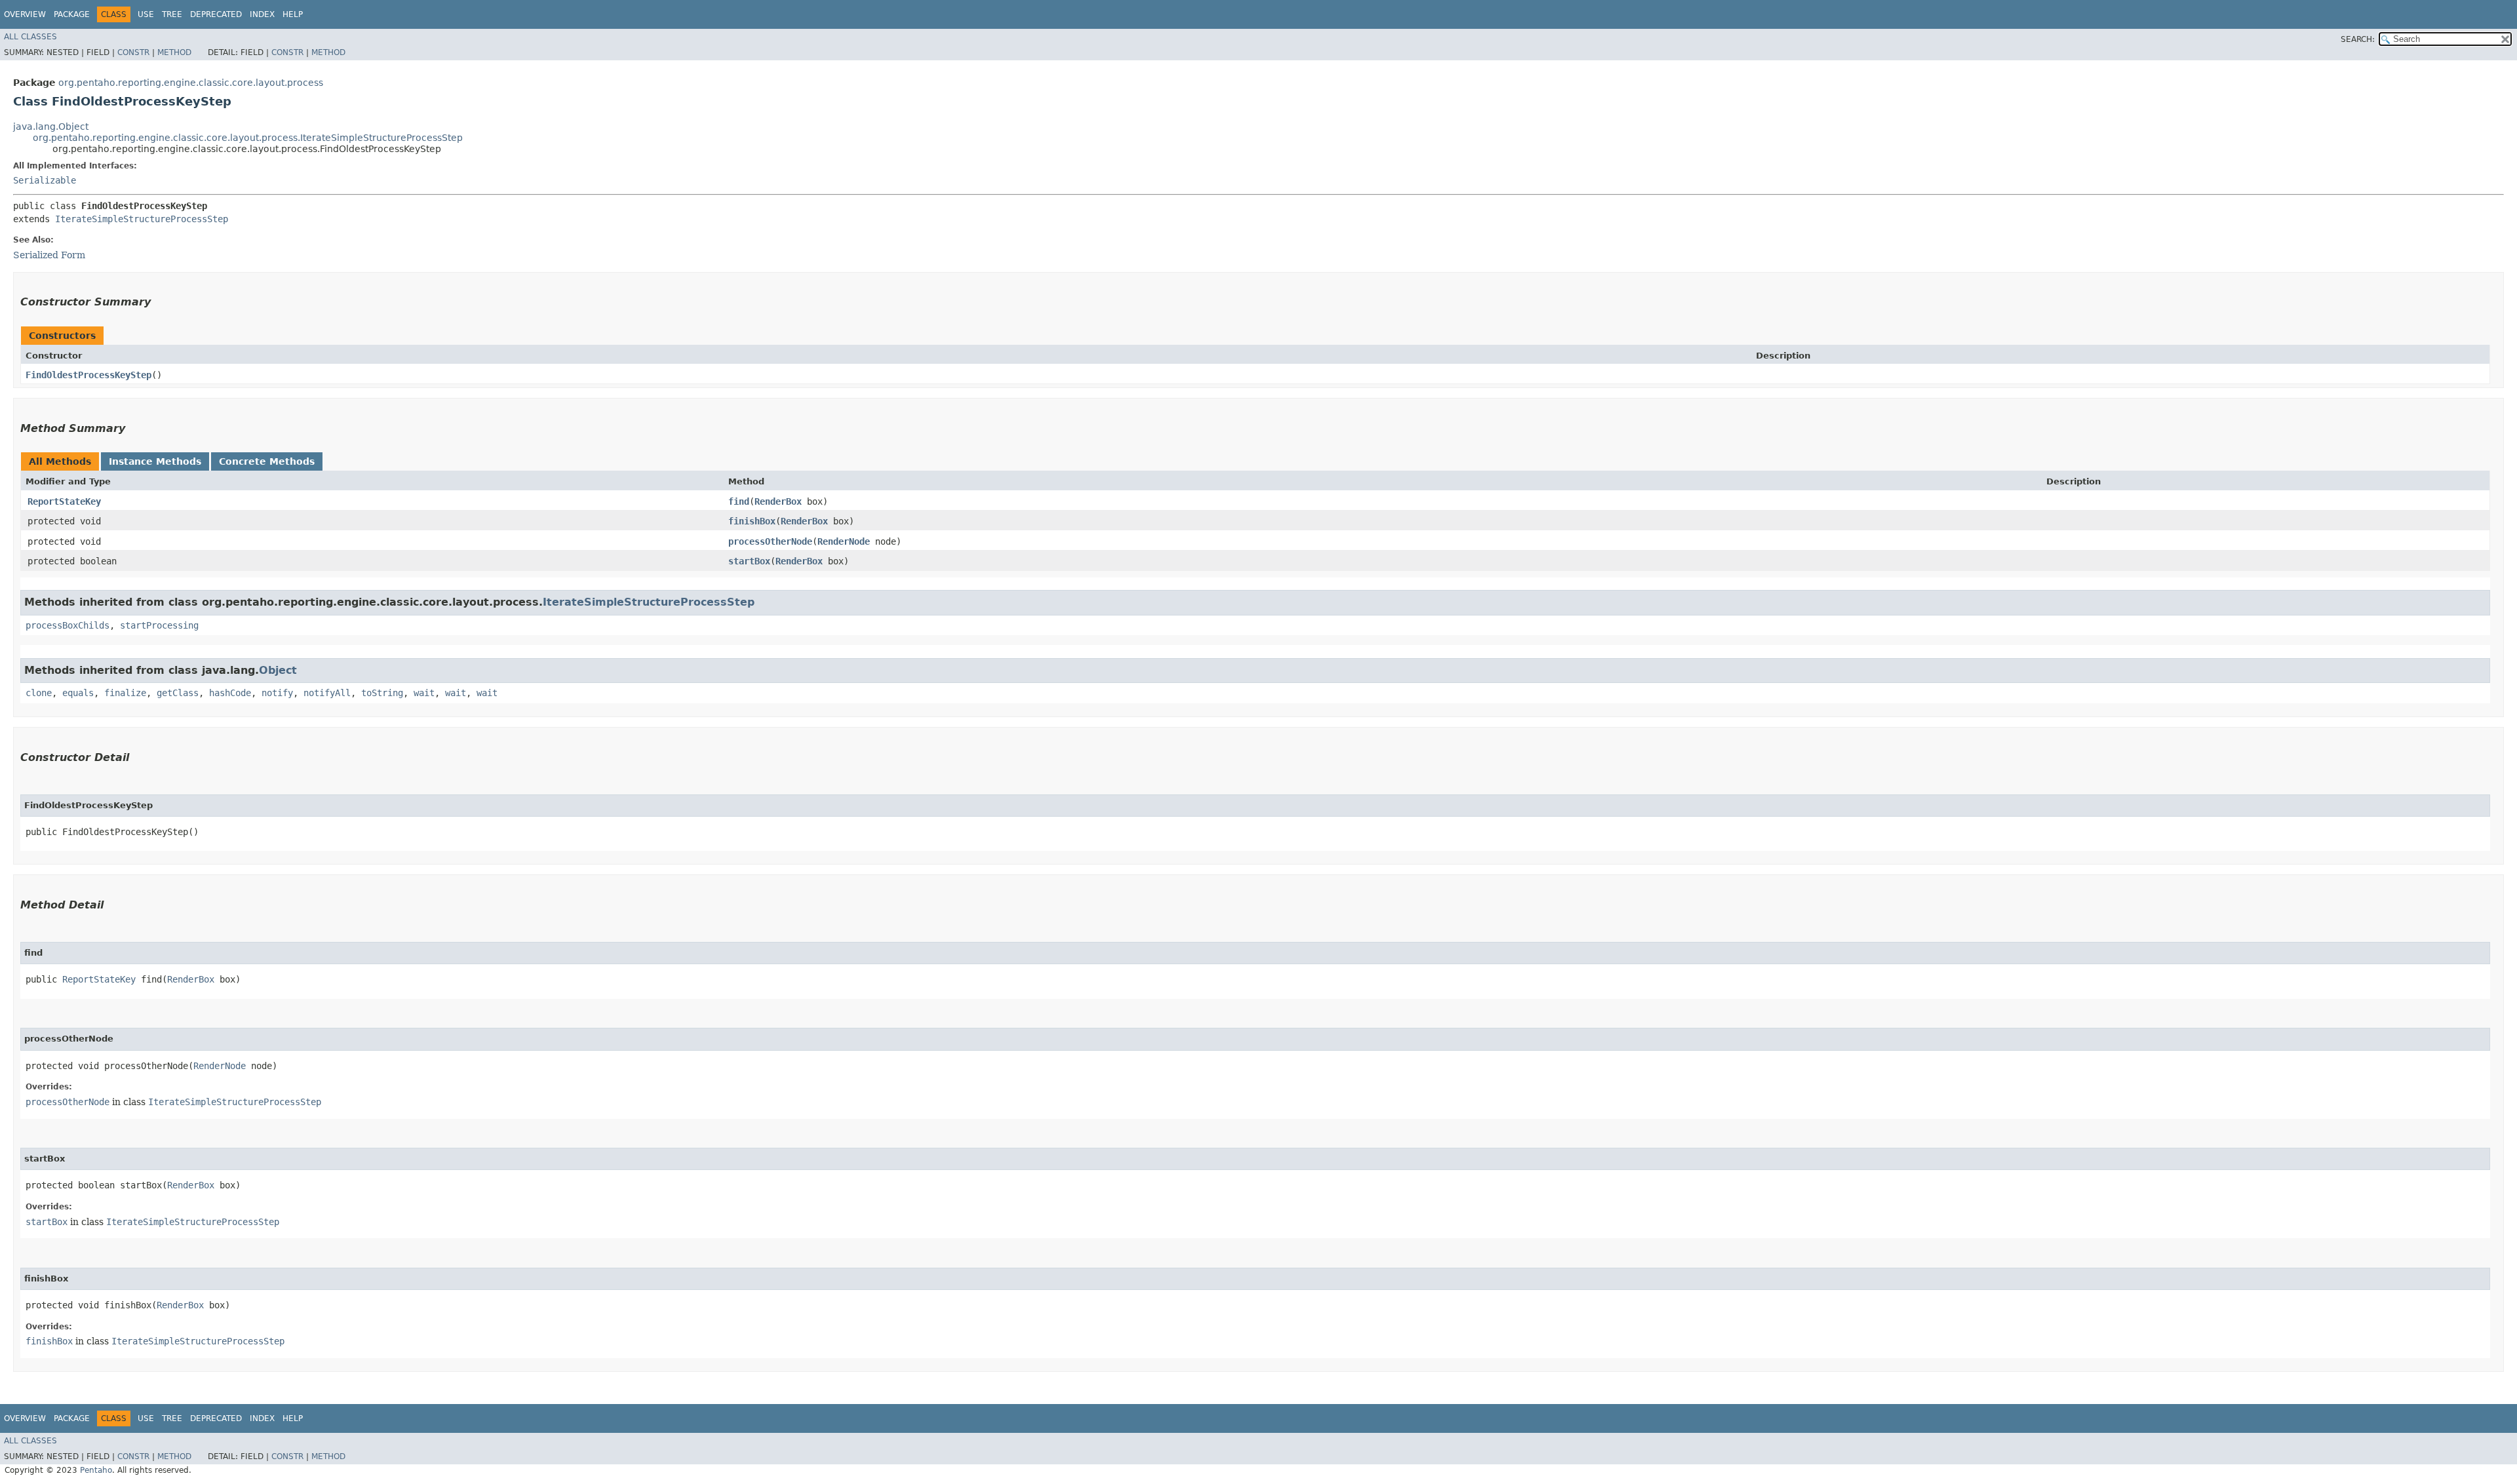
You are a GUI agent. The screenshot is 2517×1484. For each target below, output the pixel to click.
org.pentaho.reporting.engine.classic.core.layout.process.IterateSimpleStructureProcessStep (248, 138)
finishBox (752, 521)
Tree (172, 14)
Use (146, 14)
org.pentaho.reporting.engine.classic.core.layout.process (191, 83)
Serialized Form (49, 255)
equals (78, 693)
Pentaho (96, 1470)
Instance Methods (155, 461)
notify (277, 693)
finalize (125, 693)
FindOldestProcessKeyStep (88, 375)
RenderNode (844, 541)
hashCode (230, 693)
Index (262, 14)
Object (278, 670)
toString (382, 693)
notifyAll (327, 693)
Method (174, 52)
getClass (178, 693)
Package (72, 14)
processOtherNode (770, 541)
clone (39, 693)
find (739, 501)
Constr (133, 52)
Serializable (45, 180)
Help (293, 14)
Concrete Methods (267, 461)
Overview (25, 14)
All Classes (30, 37)
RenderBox (778, 501)
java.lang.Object (51, 127)
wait (424, 693)
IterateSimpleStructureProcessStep (142, 219)
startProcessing (159, 625)
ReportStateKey (64, 501)
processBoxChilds (68, 625)
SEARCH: (2358, 39)
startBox (749, 561)
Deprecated (216, 14)
